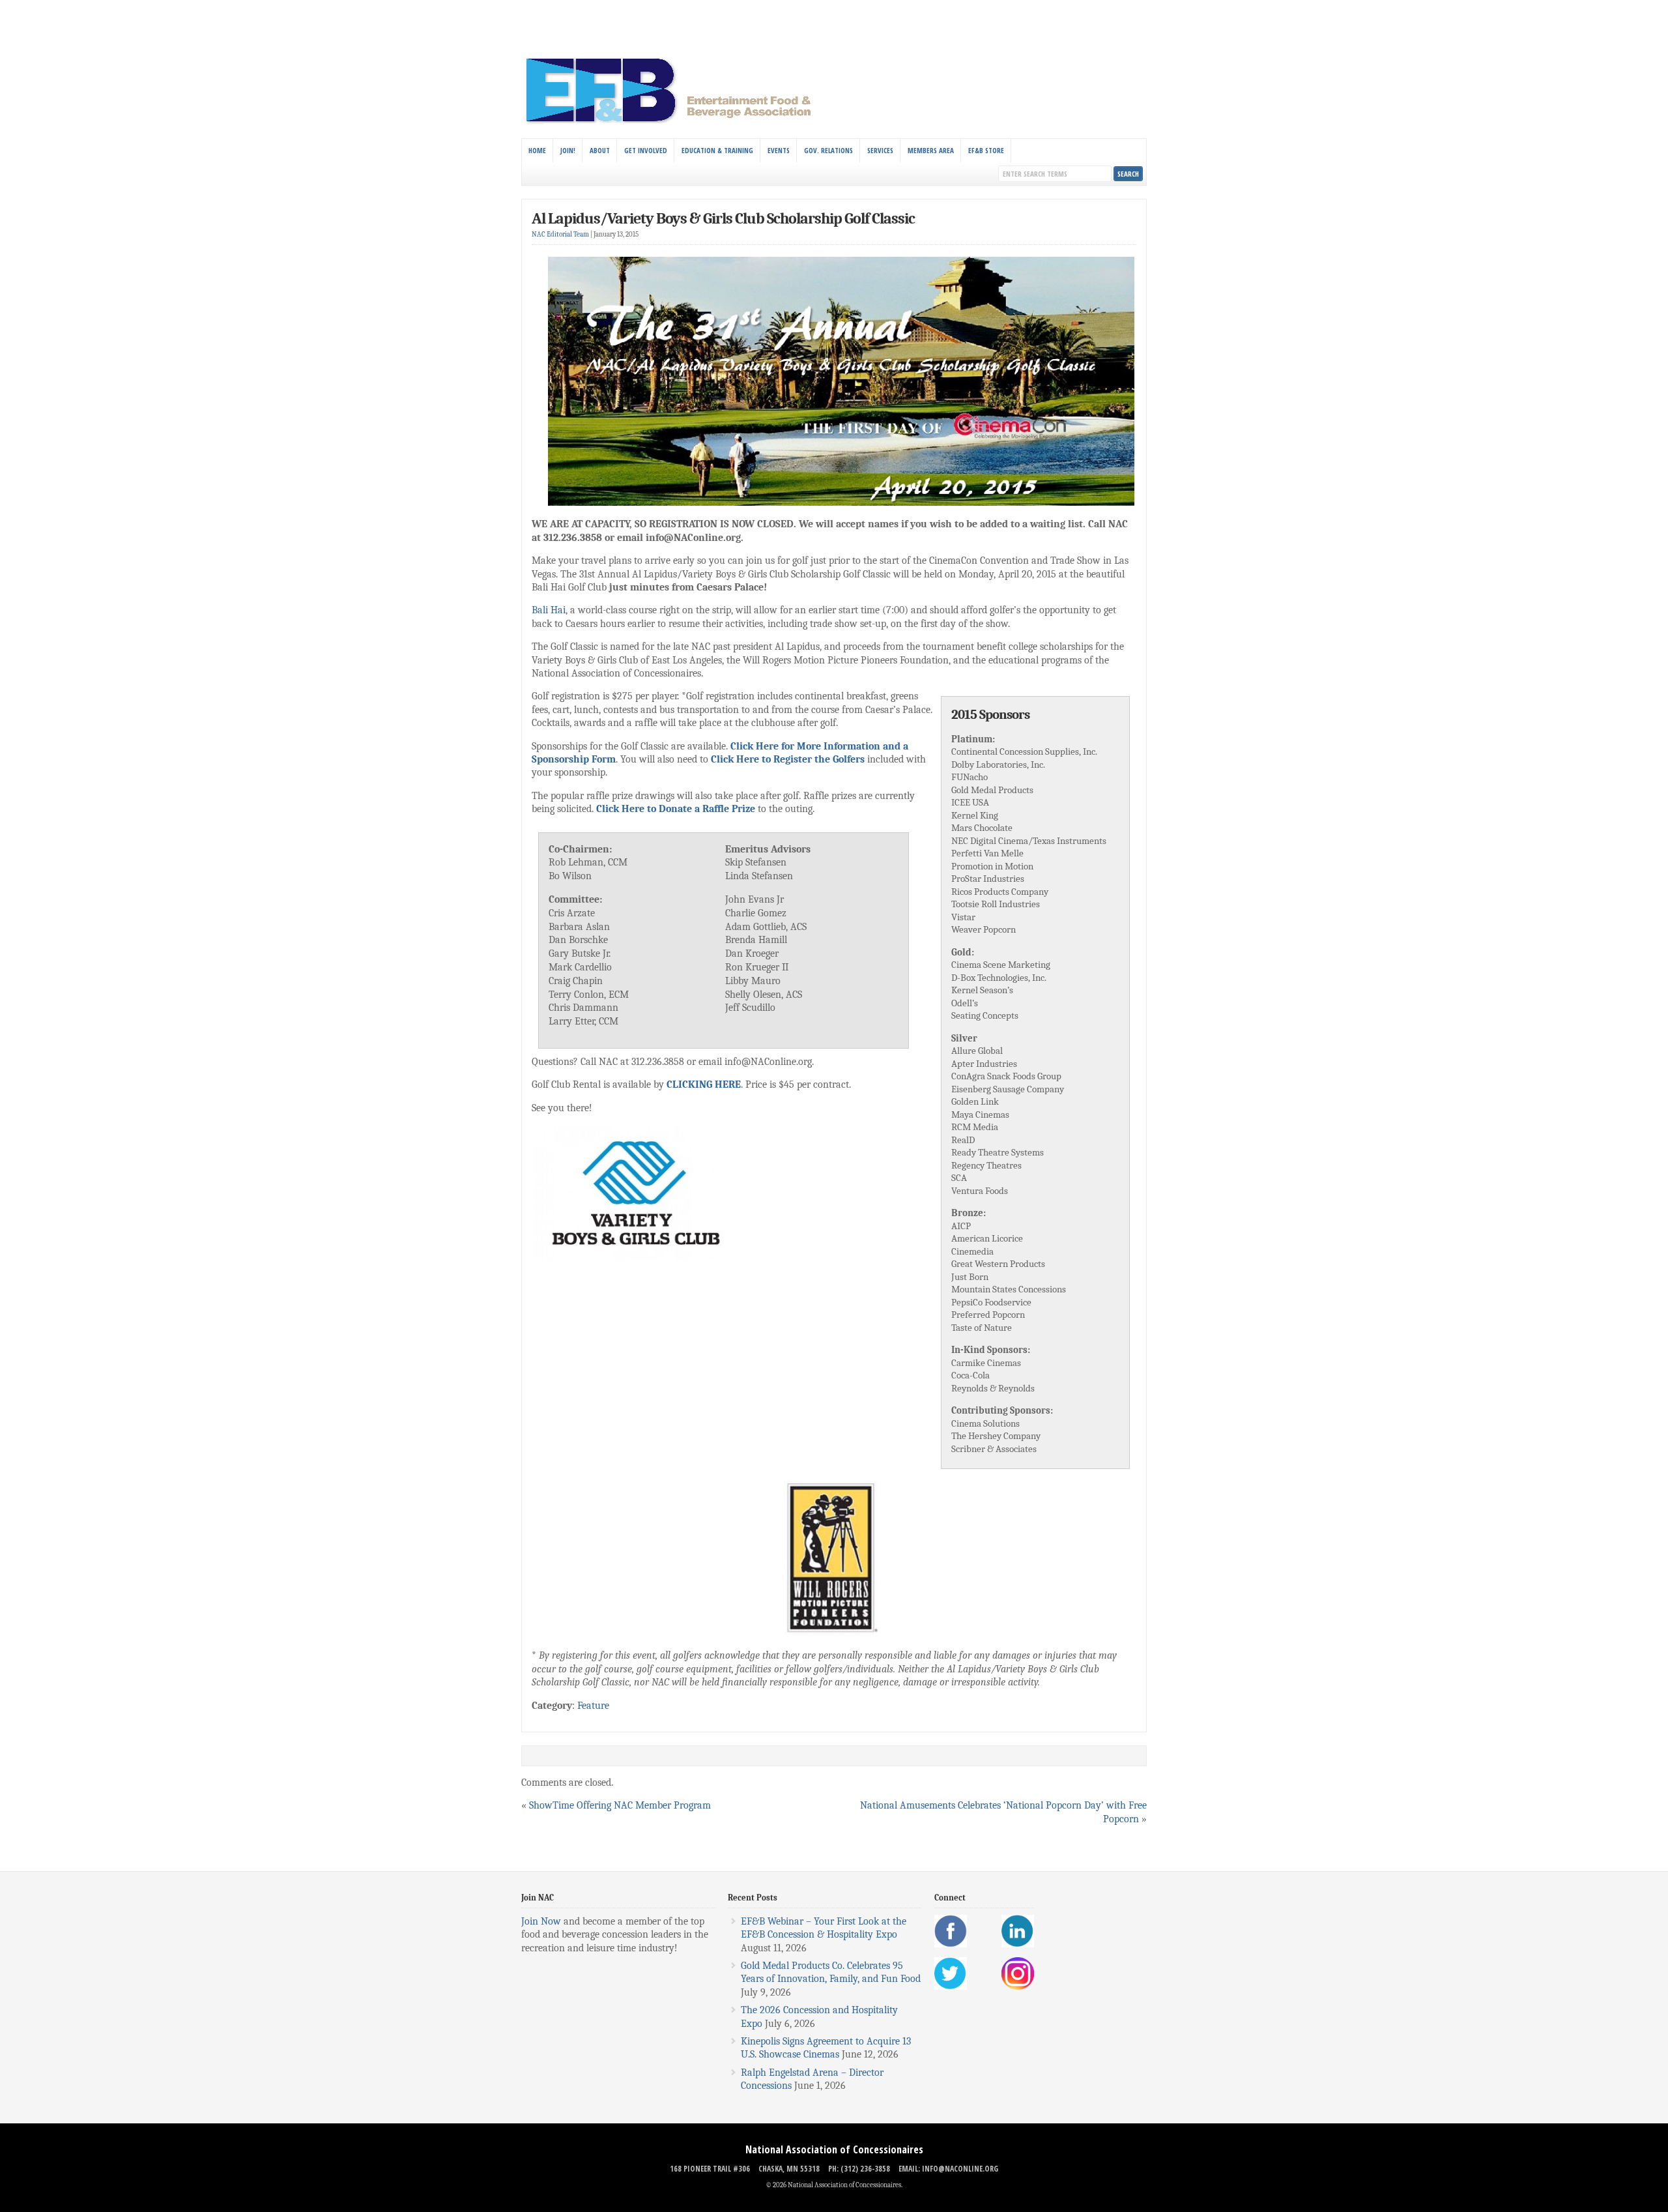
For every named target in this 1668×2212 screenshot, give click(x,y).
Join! (568, 150)
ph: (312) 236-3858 (859, 2169)
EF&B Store (986, 150)
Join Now (541, 1921)
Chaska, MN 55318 (789, 2169)
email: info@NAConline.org (948, 2169)
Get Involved (646, 150)
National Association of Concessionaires (834, 2149)
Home (537, 150)
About (600, 150)
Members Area (931, 150)
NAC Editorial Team (560, 234)
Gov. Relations (828, 150)
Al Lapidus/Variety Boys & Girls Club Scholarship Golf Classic (723, 218)
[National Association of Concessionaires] (676, 123)
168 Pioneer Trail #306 (710, 2169)
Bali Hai (549, 610)
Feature (593, 1706)
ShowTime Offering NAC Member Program (620, 1805)
